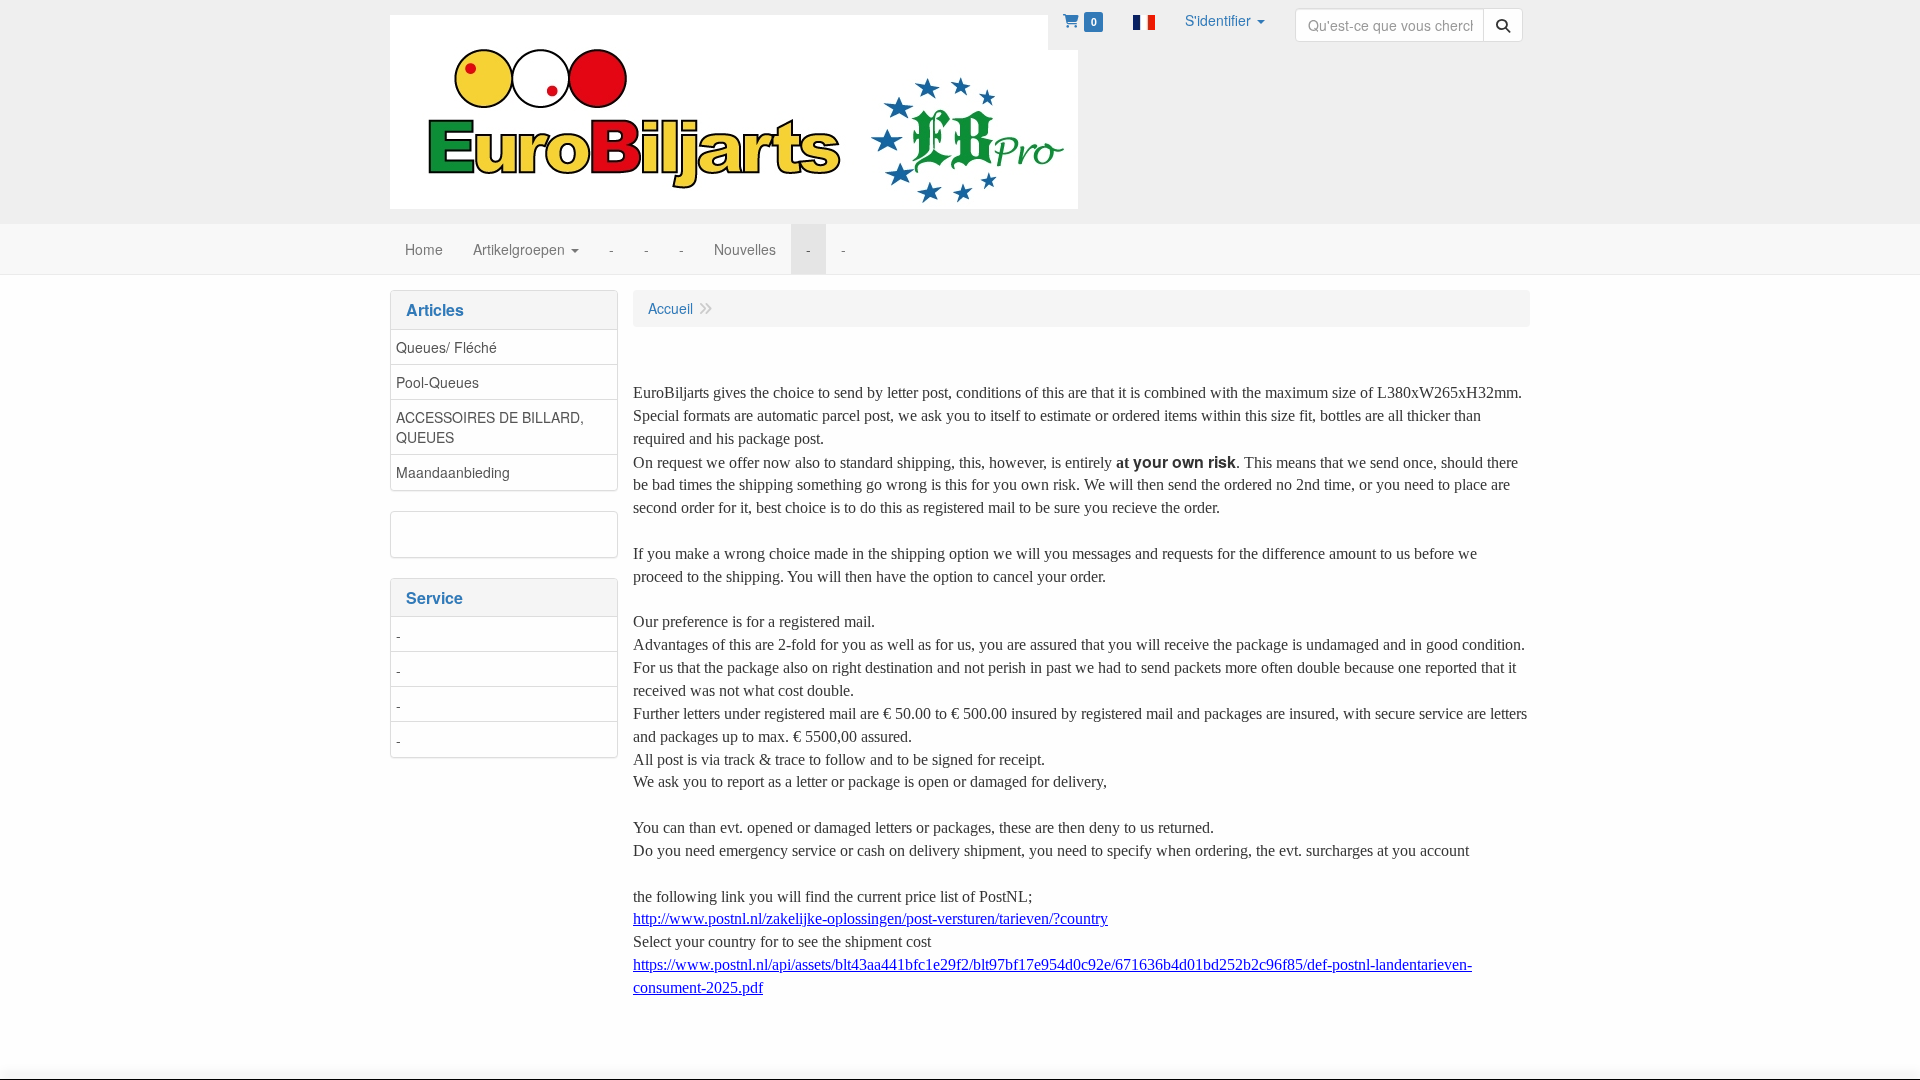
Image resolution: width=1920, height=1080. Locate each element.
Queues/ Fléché (446, 347)
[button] (1144, 20)
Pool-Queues (437, 382)
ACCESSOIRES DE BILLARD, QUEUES (490, 427)
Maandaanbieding (453, 472)
